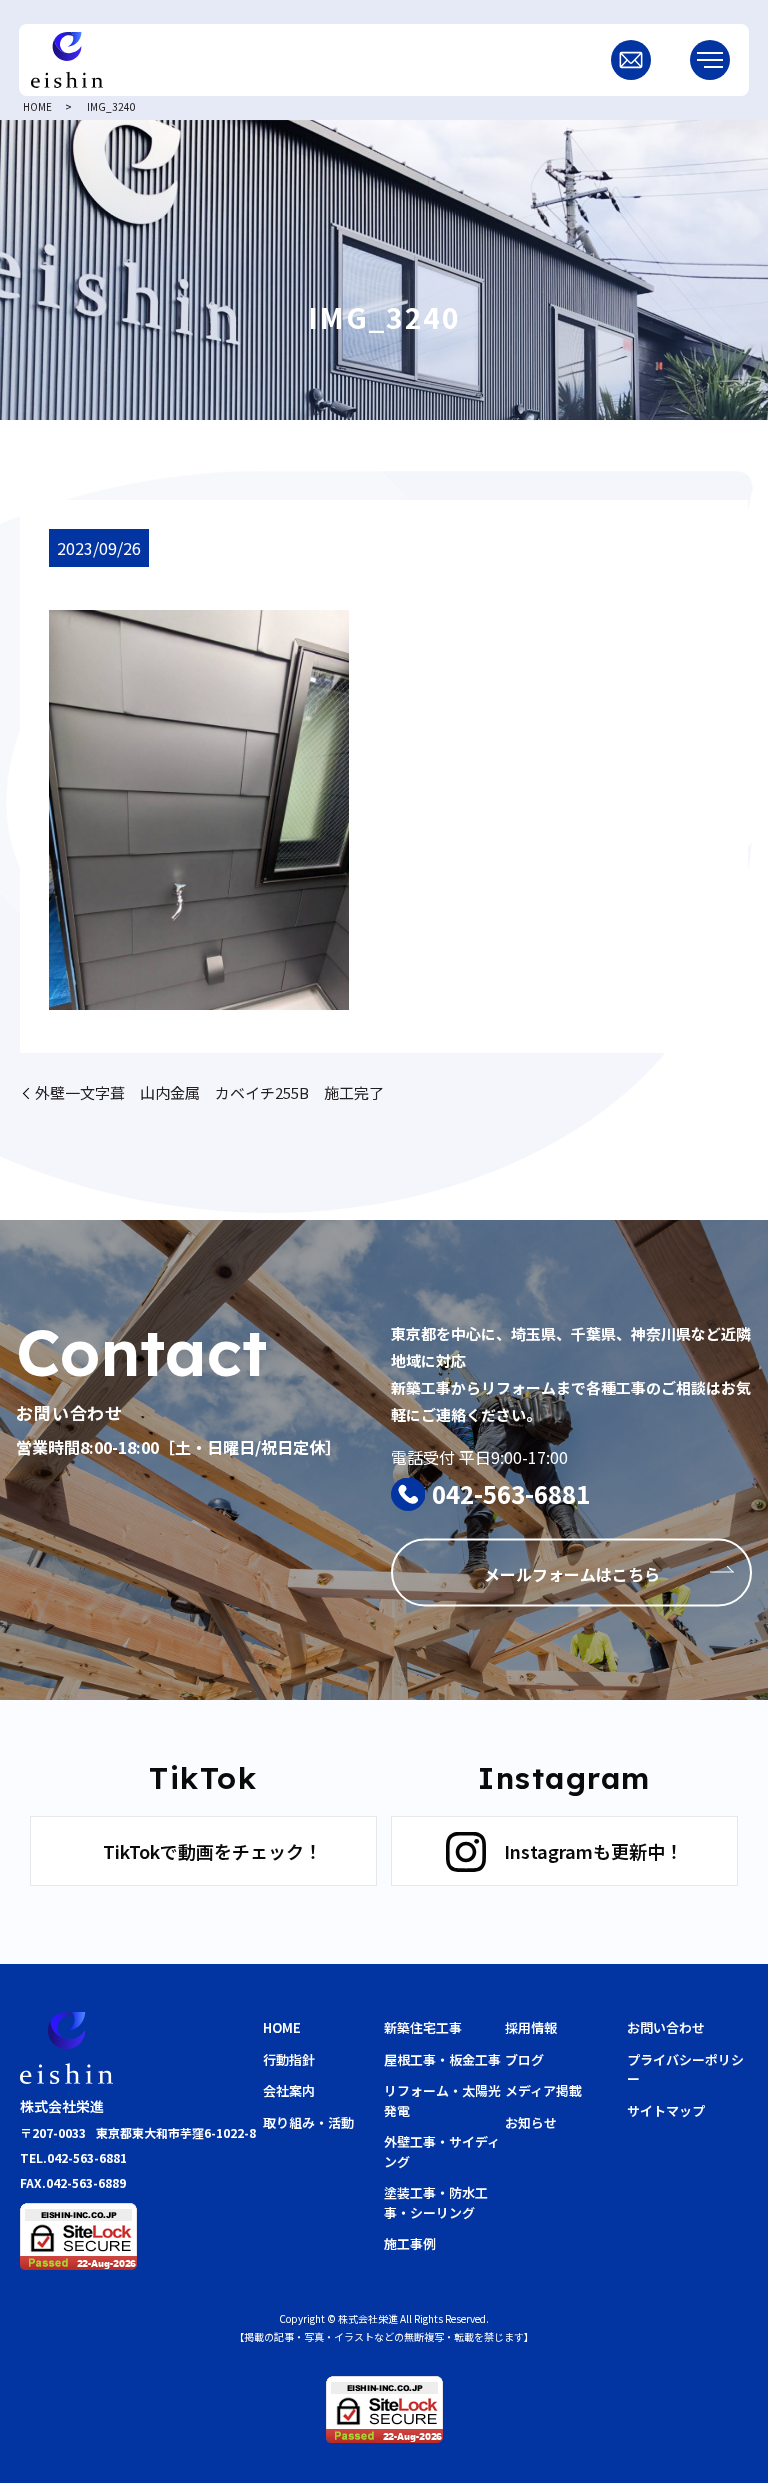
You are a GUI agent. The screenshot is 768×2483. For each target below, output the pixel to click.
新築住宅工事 (423, 2027)
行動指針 (289, 2059)
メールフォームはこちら (572, 1573)
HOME (37, 106)
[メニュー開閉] (710, 60)
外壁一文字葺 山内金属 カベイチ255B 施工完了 (209, 1092)
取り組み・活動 (308, 2122)
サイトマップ (666, 2110)
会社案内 (289, 2090)
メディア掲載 (543, 2090)
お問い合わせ (666, 2027)
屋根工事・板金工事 (442, 2059)
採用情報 (531, 2027)
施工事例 (410, 2243)
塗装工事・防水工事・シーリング (436, 2202)
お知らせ (531, 2122)
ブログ (524, 2059)
